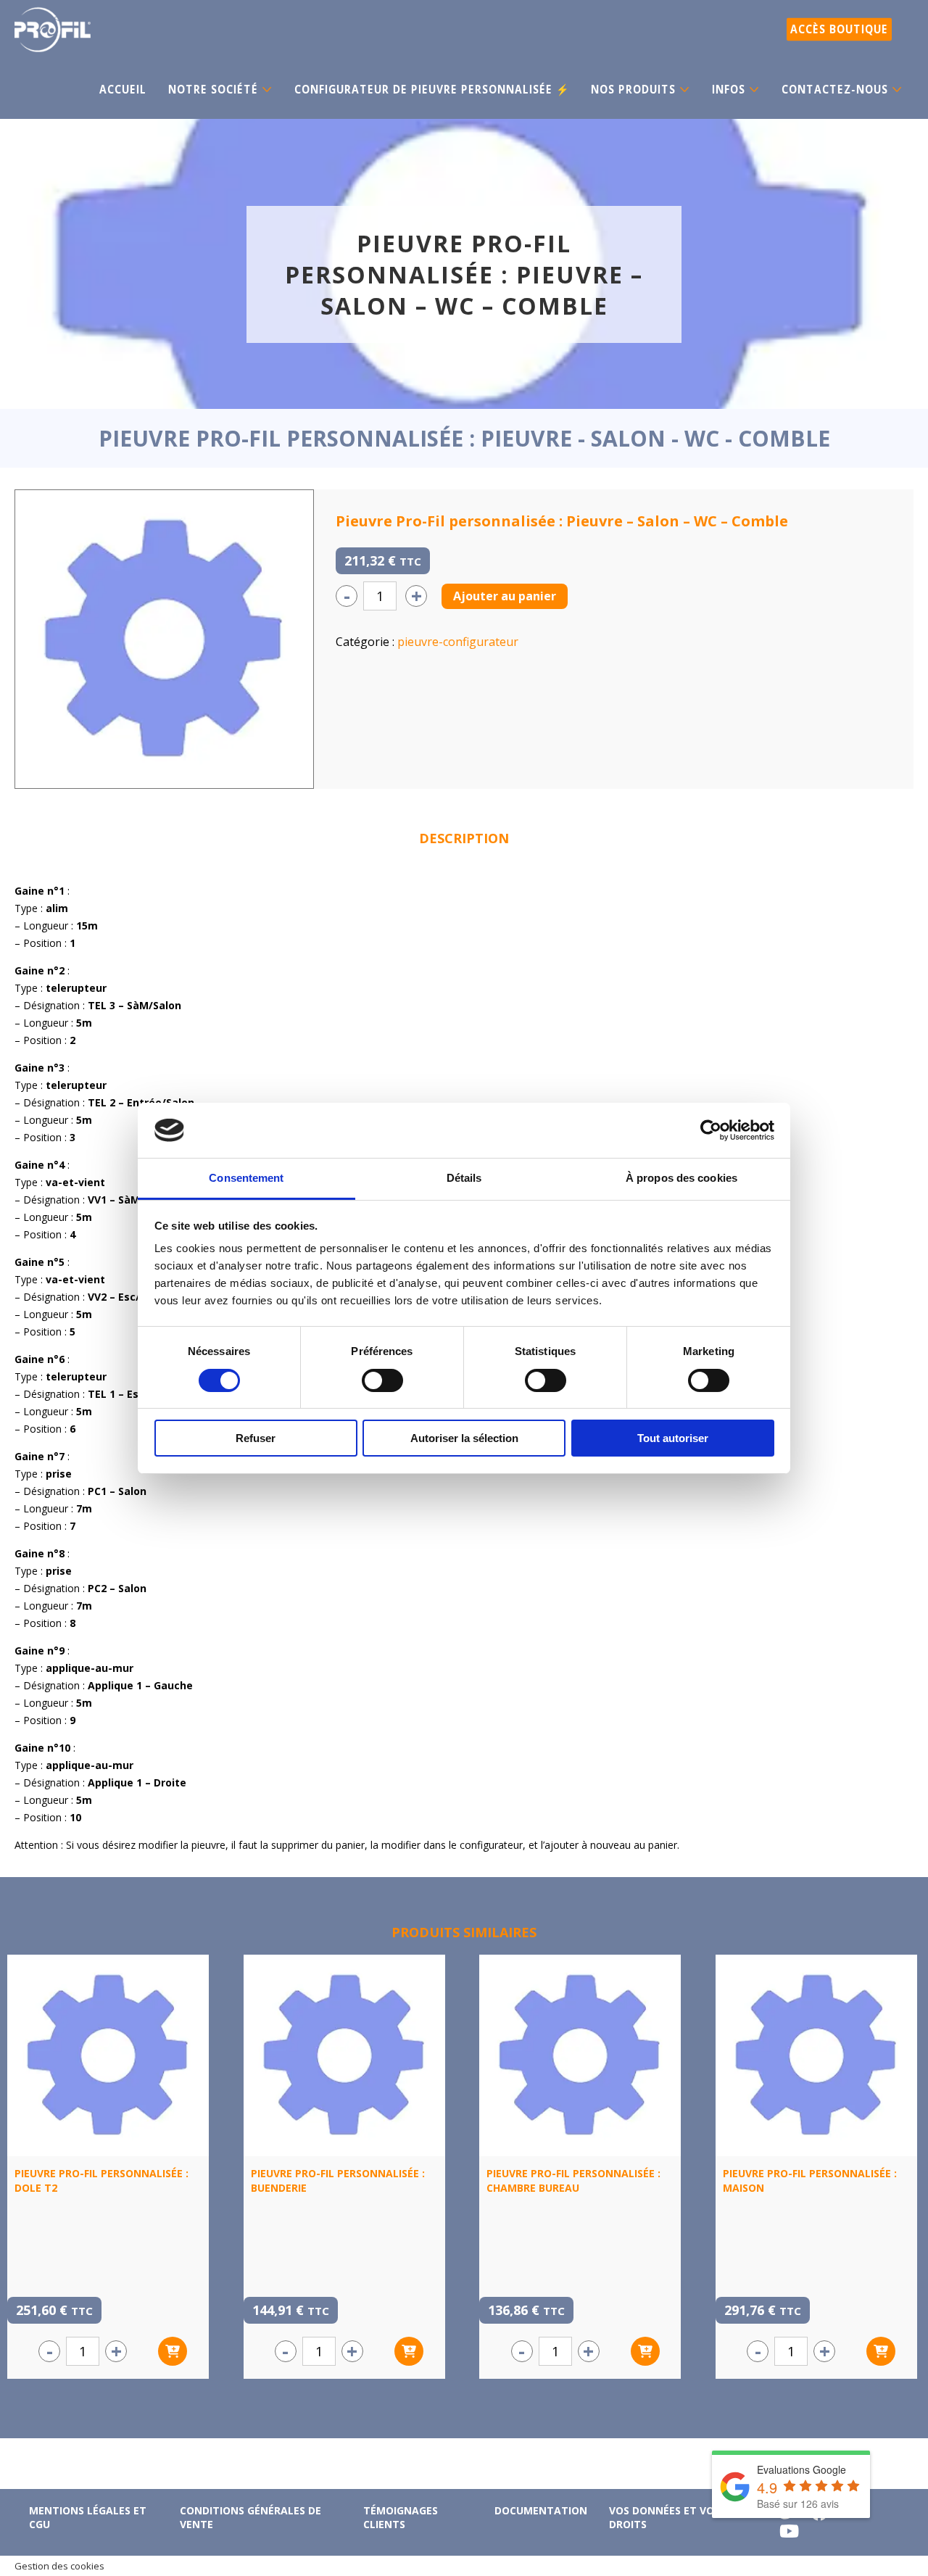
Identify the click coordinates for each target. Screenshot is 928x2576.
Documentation (541, 2510)
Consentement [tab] (246, 1178)
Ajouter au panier (505, 596)
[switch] (382, 1380)
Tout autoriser (673, 1438)
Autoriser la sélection (464, 1438)
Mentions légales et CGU (88, 2517)
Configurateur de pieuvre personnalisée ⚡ (432, 90)
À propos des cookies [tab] (681, 1178)
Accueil (123, 90)
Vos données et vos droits (664, 2517)
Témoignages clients (401, 2517)
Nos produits (633, 90)
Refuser (256, 1438)
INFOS (729, 90)
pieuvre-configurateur (458, 642)
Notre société (213, 90)
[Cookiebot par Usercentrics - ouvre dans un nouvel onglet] (711, 1130)
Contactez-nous (835, 90)
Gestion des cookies (59, 2566)
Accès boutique (839, 29)
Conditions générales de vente (250, 2517)
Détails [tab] (464, 1178)
